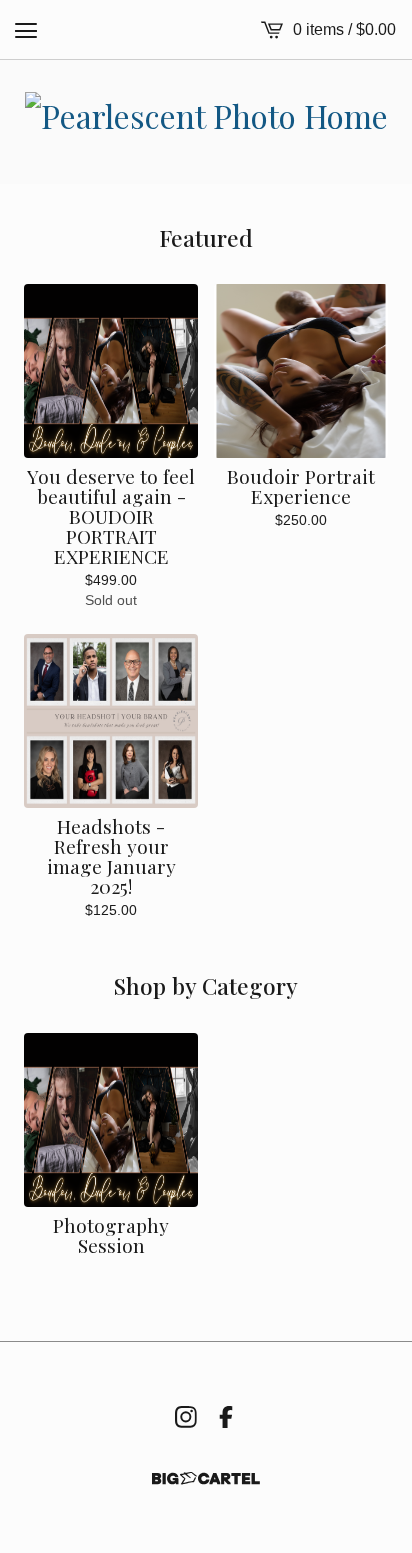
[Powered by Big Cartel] (206, 1478)
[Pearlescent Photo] (206, 122)
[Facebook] (226, 1417)
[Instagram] (186, 1417)
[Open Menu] (26, 30)
